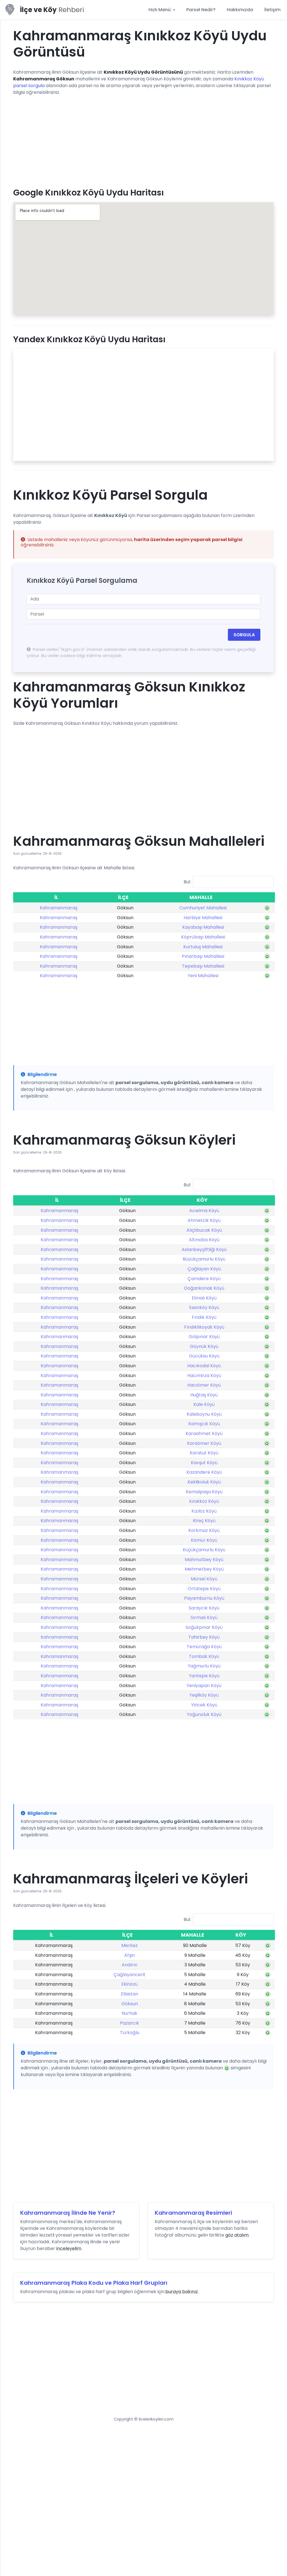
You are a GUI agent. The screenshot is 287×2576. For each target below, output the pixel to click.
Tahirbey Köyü (204, 1637)
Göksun (130, 2004)
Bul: (187, 882)
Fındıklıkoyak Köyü (204, 1327)
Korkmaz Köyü (204, 1530)
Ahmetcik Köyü (204, 1220)
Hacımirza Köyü (204, 1376)
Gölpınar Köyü (204, 1337)
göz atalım (237, 2235)
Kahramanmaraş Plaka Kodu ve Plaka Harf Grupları (94, 2283)
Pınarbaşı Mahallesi (203, 956)
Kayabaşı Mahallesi (203, 927)
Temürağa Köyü (204, 1647)
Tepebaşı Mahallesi (203, 966)
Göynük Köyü (204, 1346)
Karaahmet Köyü (204, 1433)
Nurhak (129, 2013)
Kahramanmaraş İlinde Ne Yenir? (68, 2213)
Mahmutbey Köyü (204, 1560)
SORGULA (244, 635)
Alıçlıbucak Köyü (204, 1230)
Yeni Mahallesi (203, 976)
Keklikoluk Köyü (204, 1482)
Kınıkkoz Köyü (204, 1501)
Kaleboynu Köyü (204, 1414)
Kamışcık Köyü (204, 1424)
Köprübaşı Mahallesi (203, 937)
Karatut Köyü (204, 1453)
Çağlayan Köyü (204, 1269)
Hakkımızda (240, 10)
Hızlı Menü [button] (160, 10)
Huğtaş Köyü (204, 1395)
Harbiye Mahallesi (203, 918)
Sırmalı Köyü (204, 1617)
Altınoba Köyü (204, 1240)
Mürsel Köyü (204, 1579)
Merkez (129, 1945)
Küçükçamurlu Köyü (204, 1550)
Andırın (129, 1965)
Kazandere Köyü (204, 1472)
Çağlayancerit (129, 1975)
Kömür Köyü (204, 1540)
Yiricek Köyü (204, 1705)
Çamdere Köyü (204, 1279)
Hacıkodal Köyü (204, 1366)
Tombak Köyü (204, 1656)
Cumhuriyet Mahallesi (203, 908)
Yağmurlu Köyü (204, 1666)
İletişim (272, 10)
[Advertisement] (143, 139)
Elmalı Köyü (204, 1298)
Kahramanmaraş (59, 908)
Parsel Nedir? (201, 10)
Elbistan (129, 1994)
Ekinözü (129, 1984)
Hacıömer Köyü (204, 1385)
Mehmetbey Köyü (204, 1569)
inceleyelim (69, 2248)
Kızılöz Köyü (204, 1511)
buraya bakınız (182, 2292)
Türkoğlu (130, 2033)
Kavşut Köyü (204, 1463)
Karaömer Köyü (204, 1443)
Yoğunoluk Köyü (204, 1714)
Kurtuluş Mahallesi (203, 947)
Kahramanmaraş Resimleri (193, 2213)
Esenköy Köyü (204, 1307)
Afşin (129, 1955)
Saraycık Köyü (204, 1608)
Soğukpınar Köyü (204, 1627)
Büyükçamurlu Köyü (204, 1259)
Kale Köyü (204, 1404)
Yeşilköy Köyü (204, 1695)
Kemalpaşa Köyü (204, 1492)
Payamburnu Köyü (204, 1598)
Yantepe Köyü (204, 1676)
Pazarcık (129, 2023)
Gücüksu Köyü (204, 1356)
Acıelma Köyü (204, 1211)
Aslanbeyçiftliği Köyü (204, 1249)
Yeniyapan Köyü (204, 1686)
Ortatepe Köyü (204, 1589)
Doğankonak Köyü (204, 1288)
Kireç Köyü (204, 1521)
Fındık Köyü (204, 1317)
